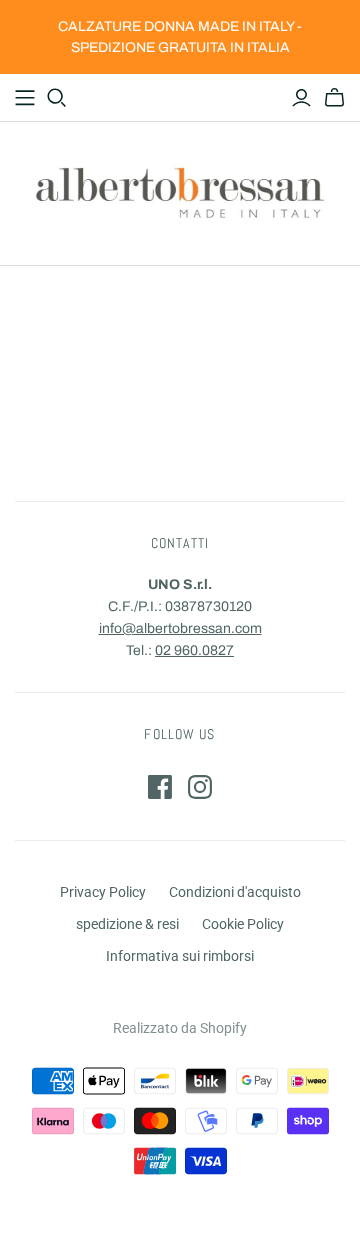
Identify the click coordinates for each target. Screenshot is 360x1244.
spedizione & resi (127, 924)
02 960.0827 (194, 650)
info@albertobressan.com (180, 628)
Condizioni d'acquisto (235, 892)
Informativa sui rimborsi (180, 956)
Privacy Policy (103, 892)
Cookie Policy (243, 924)
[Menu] (25, 98)
